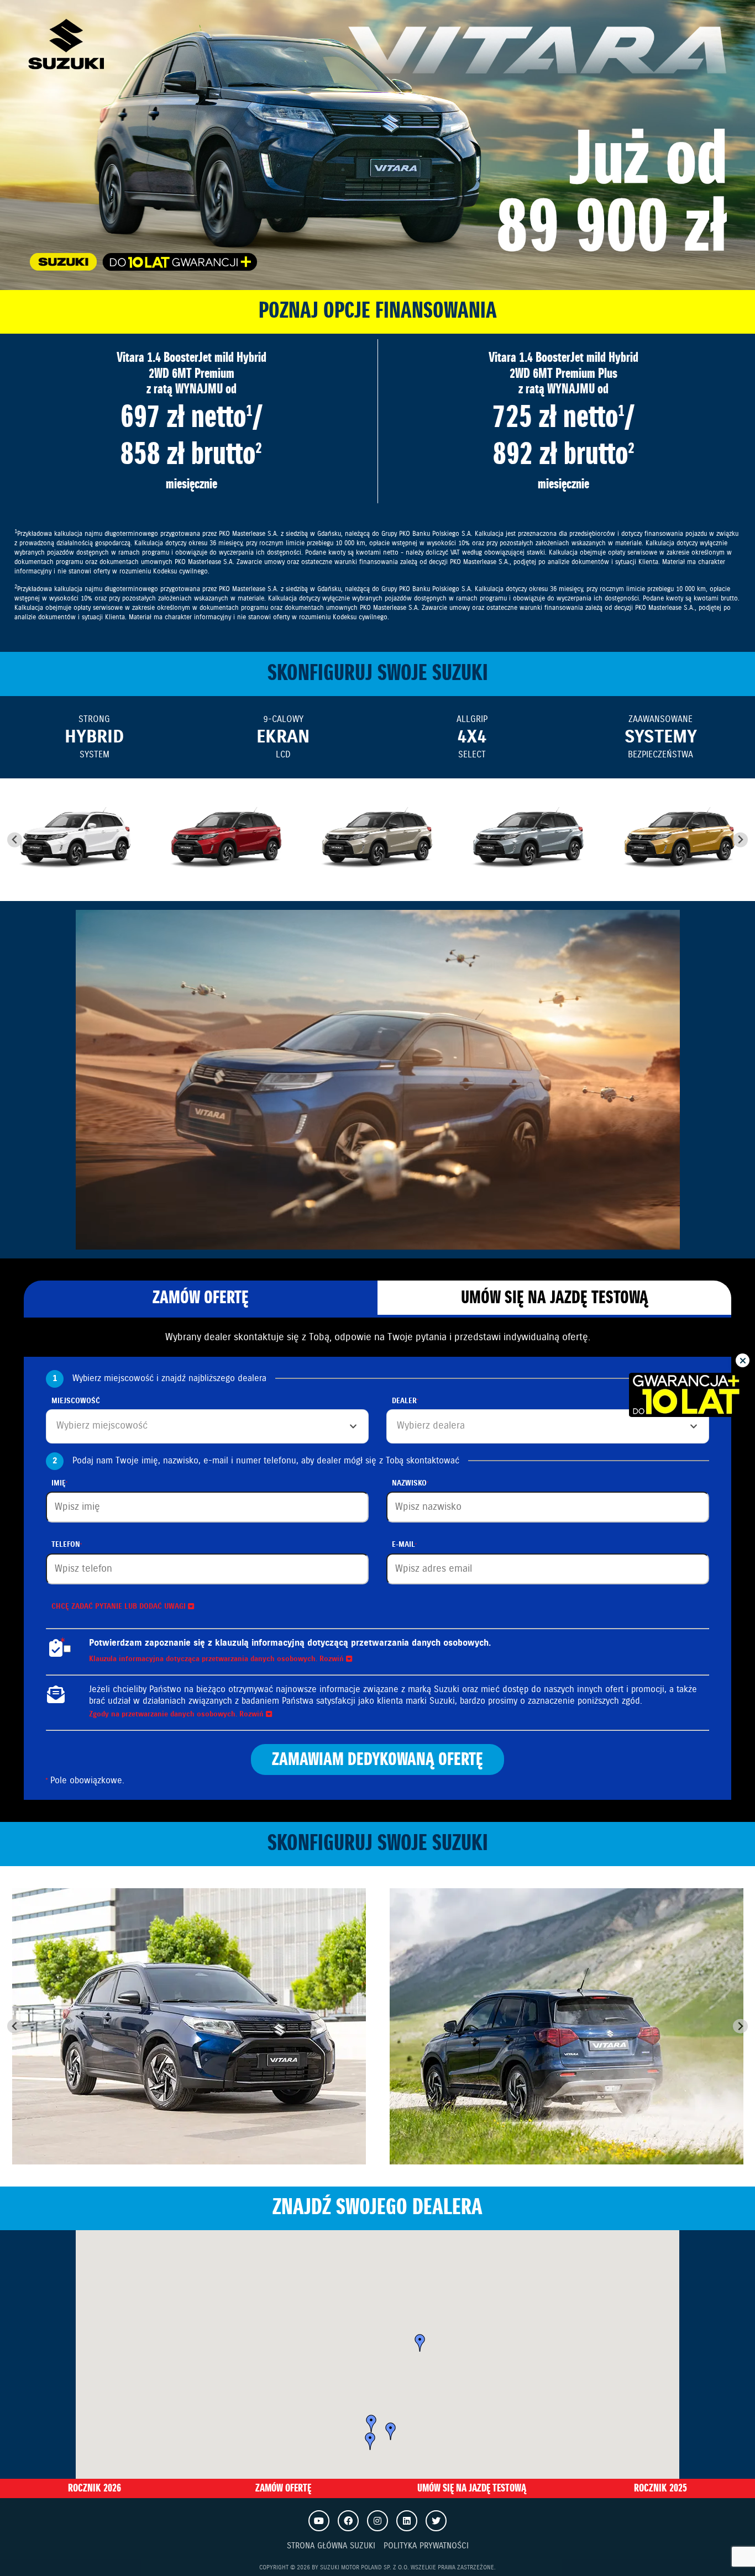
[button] (370, 2441)
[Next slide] (740, 840)
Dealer (404, 1401)
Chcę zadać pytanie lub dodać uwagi (120, 1607)
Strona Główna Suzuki (331, 2546)
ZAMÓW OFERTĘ (283, 2488)
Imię (59, 1484)
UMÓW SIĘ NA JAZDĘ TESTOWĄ (472, 2488)
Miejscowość (76, 1401)
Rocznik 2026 (95, 2488)
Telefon (66, 1545)
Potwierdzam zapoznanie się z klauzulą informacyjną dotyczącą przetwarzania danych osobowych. (290, 1643)
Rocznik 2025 (660, 2488)
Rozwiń (333, 1659)
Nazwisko (409, 1484)
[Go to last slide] (15, 840)
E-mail (403, 1545)
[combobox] (207, 1426)
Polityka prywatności (426, 2546)
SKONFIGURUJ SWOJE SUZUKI (378, 674)
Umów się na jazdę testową (555, 1298)
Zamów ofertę (201, 1298)
